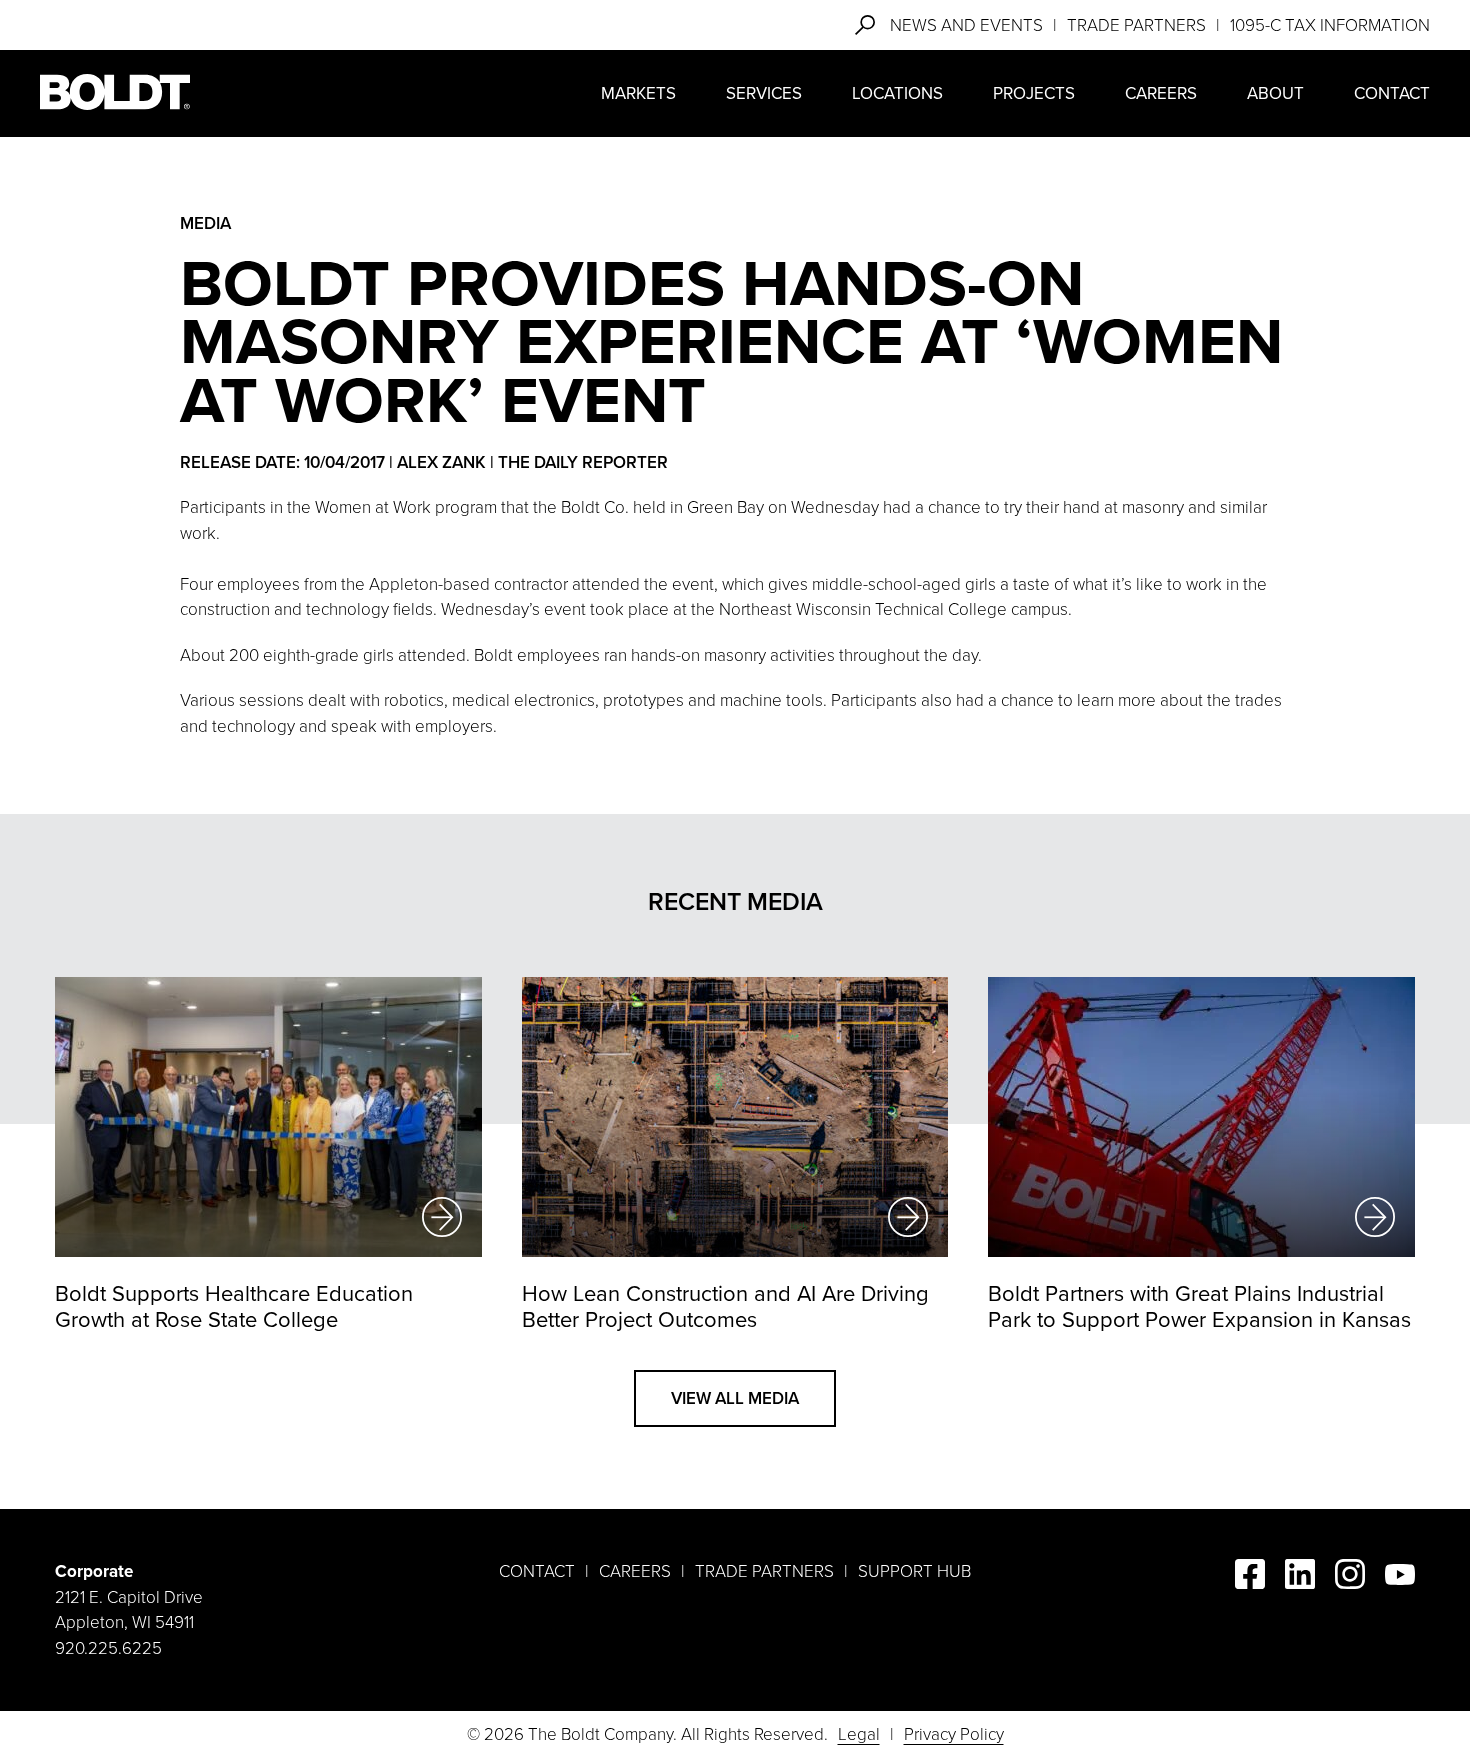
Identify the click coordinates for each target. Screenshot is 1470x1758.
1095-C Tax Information (1330, 25)
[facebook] (1250, 1578)
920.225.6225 (108, 1648)
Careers (1161, 93)
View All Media (735, 1398)
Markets (638, 93)
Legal (859, 1734)
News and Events (966, 25)
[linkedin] (1300, 1578)
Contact (1392, 93)
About (1275, 93)
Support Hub (914, 1571)
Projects (1034, 93)
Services (764, 93)
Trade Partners (1136, 25)
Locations (897, 93)
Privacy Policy (954, 1734)
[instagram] (1350, 1578)
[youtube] (1400, 1578)
